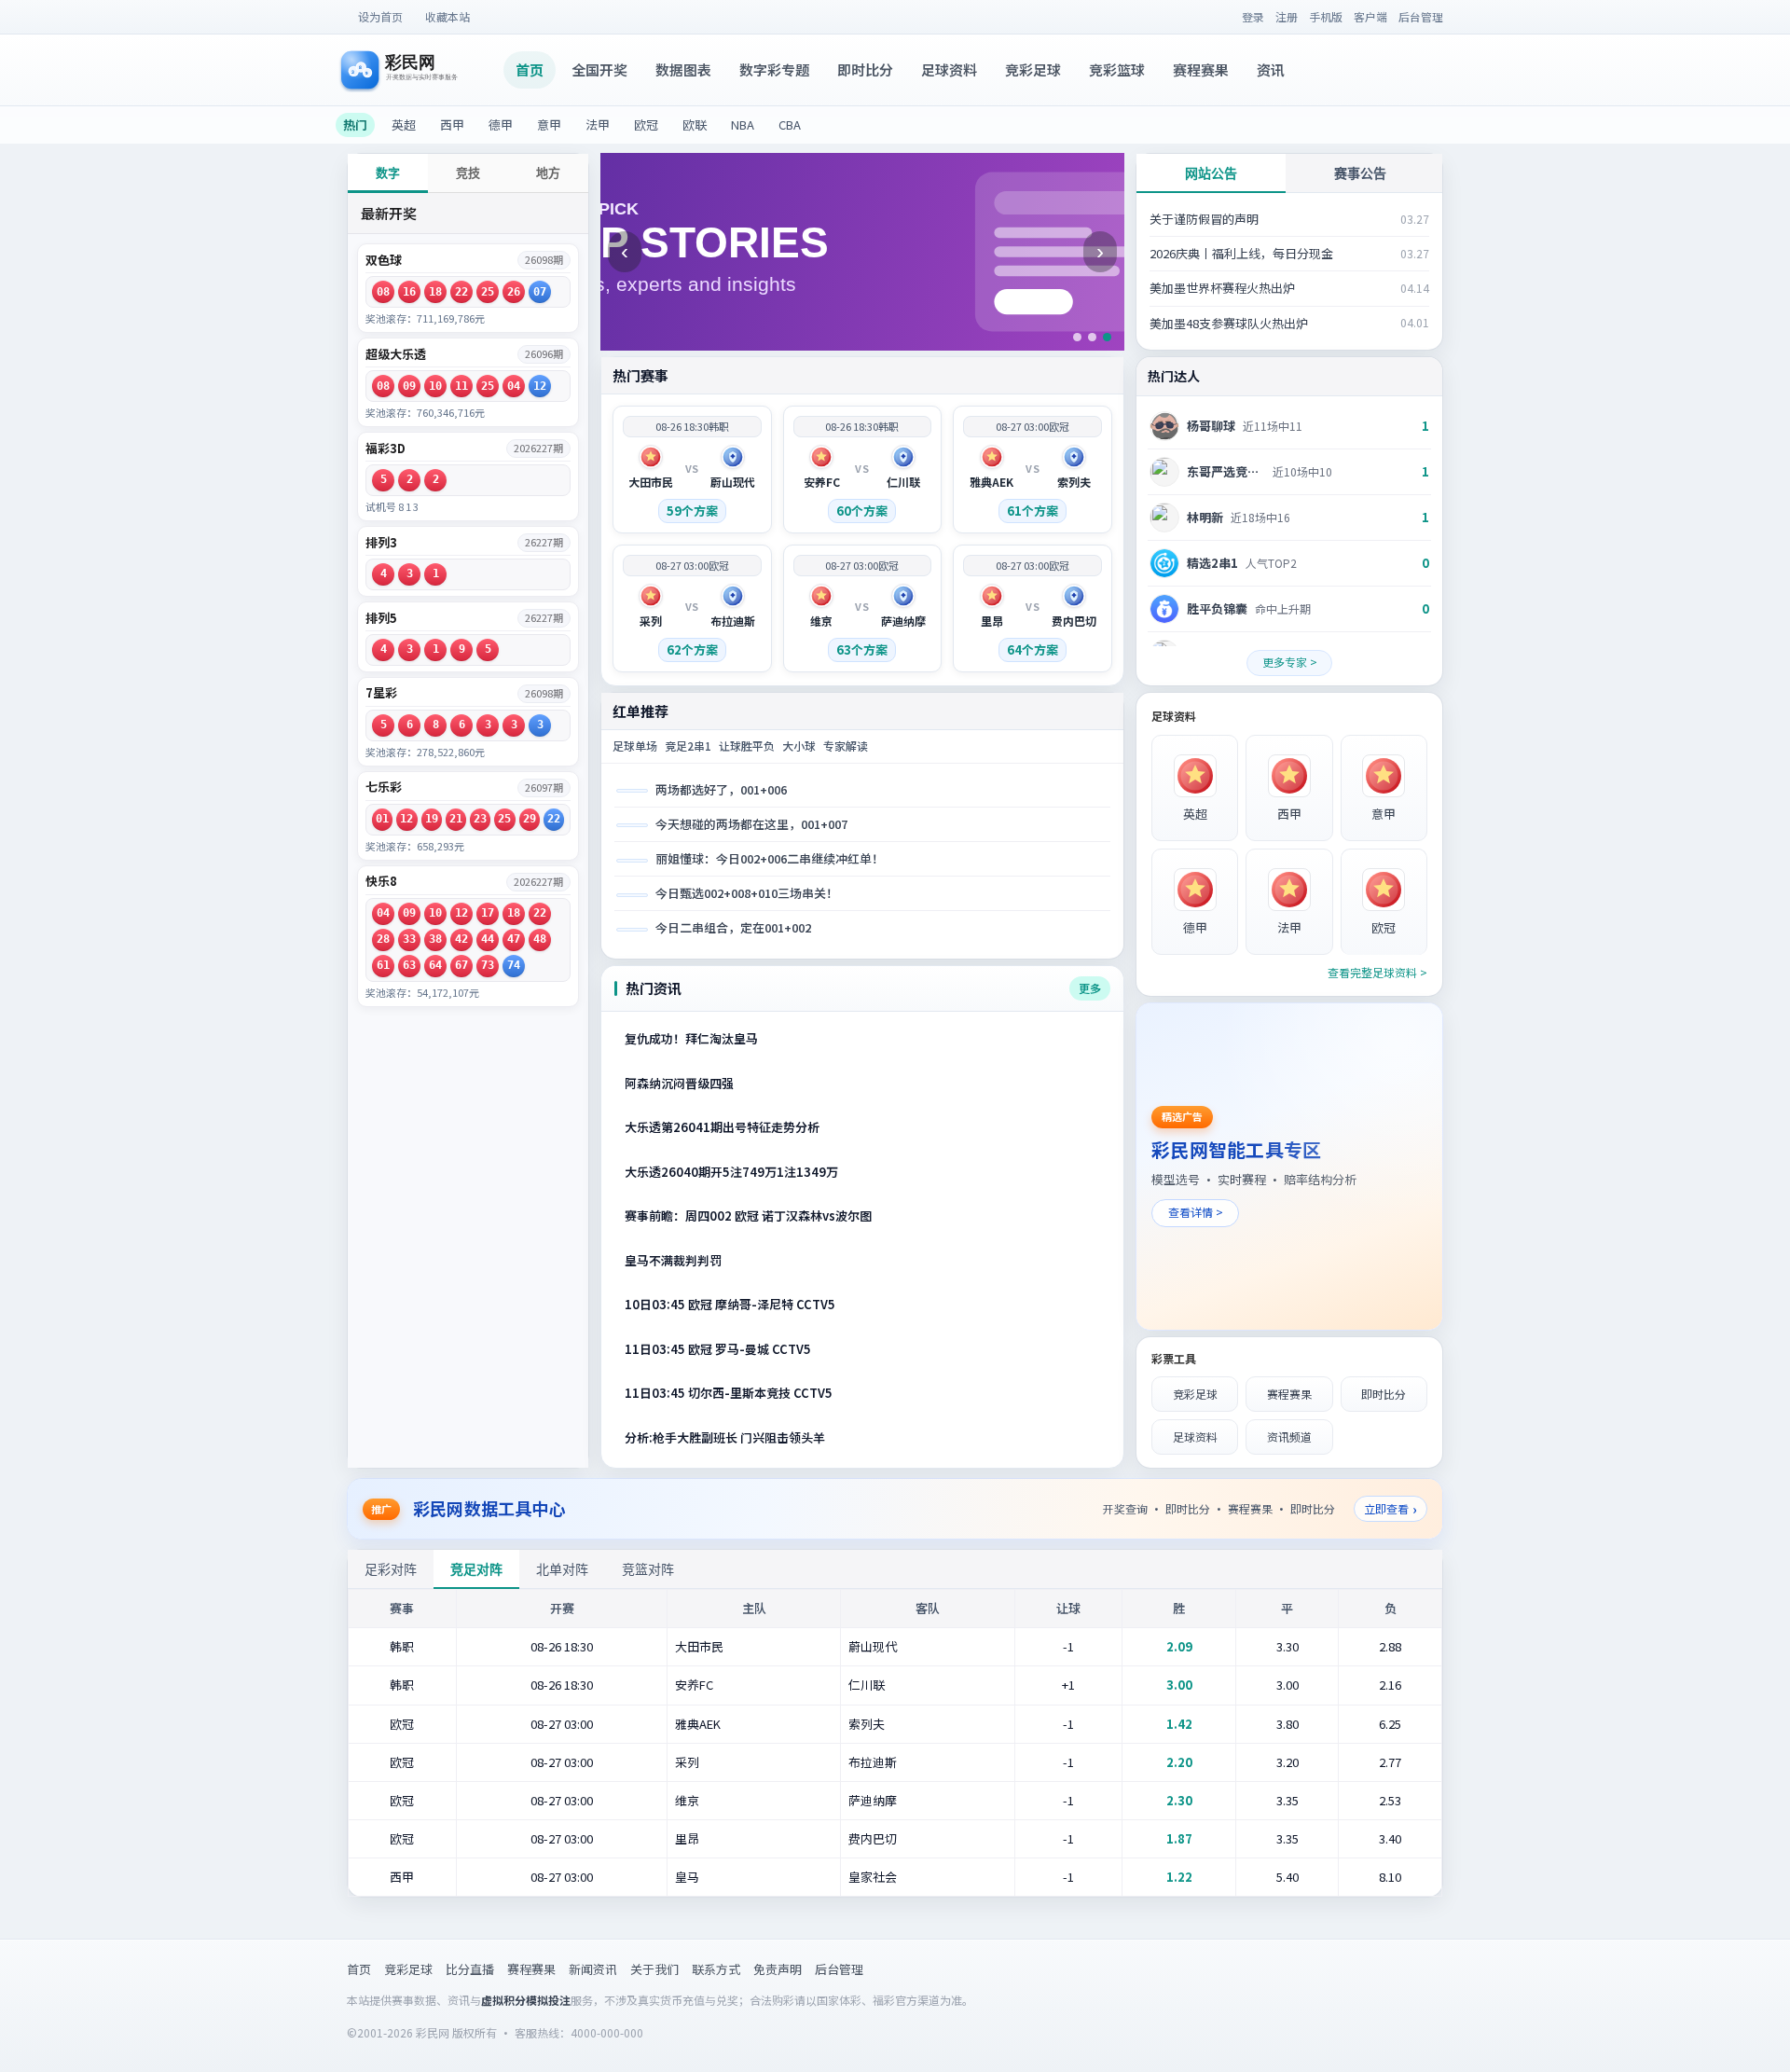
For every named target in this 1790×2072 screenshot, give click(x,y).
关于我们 (654, 1969)
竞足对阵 (476, 1569)
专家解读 (846, 746)
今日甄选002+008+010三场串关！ (747, 893)
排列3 (381, 543)
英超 (404, 124)
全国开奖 (599, 69)
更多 (1090, 988)
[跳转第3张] (1107, 337)
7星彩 (381, 693)
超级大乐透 (396, 354)
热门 (355, 124)
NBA (743, 124)
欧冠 (646, 124)
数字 (388, 173)
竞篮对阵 (648, 1569)
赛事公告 (1360, 173)
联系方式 (716, 1969)
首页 (530, 69)
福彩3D (386, 449)
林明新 (1205, 517)
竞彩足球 (1033, 69)
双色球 (384, 260)
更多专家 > (1290, 662)
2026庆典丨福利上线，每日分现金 (1241, 253)
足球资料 (949, 69)
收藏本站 (447, 16)
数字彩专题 (774, 69)
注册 (1287, 16)
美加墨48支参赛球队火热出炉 (1229, 323)
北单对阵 (562, 1569)
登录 (1253, 16)
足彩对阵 (391, 1569)
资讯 (1271, 69)
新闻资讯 (593, 1969)
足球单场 (635, 746)
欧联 (695, 124)
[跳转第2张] (1092, 337)
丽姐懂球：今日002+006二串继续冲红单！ (770, 858)
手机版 (1326, 16)
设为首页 (380, 16)
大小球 (799, 746)
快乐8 (381, 881)
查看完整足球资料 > (1377, 972)
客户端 (1370, 16)
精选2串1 (1212, 563)
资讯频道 (1289, 1437)
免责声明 (778, 1969)
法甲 (598, 124)
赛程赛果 (1201, 69)
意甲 (549, 124)
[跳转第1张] (1077, 337)
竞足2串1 (688, 746)
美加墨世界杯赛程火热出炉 (1222, 288)
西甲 (452, 124)
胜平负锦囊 (1217, 608)
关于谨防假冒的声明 (1204, 219)
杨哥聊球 (1211, 426)
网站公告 (1211, 173)
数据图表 (683, 69)
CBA (790, 124)
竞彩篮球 (1117, 69)
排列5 (381, 618)
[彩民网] (422, 70)
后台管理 (1421, 16)
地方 (548, 173)
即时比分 (865, 69)
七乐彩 (384, 787)
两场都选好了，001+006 (721, 789)
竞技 (468, 173)
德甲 (501, 124)
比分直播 (470, 1969)
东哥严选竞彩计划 (1226, 471)
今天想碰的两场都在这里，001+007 (751, 824)
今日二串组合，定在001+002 (733, 927)
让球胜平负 (747, 746)
